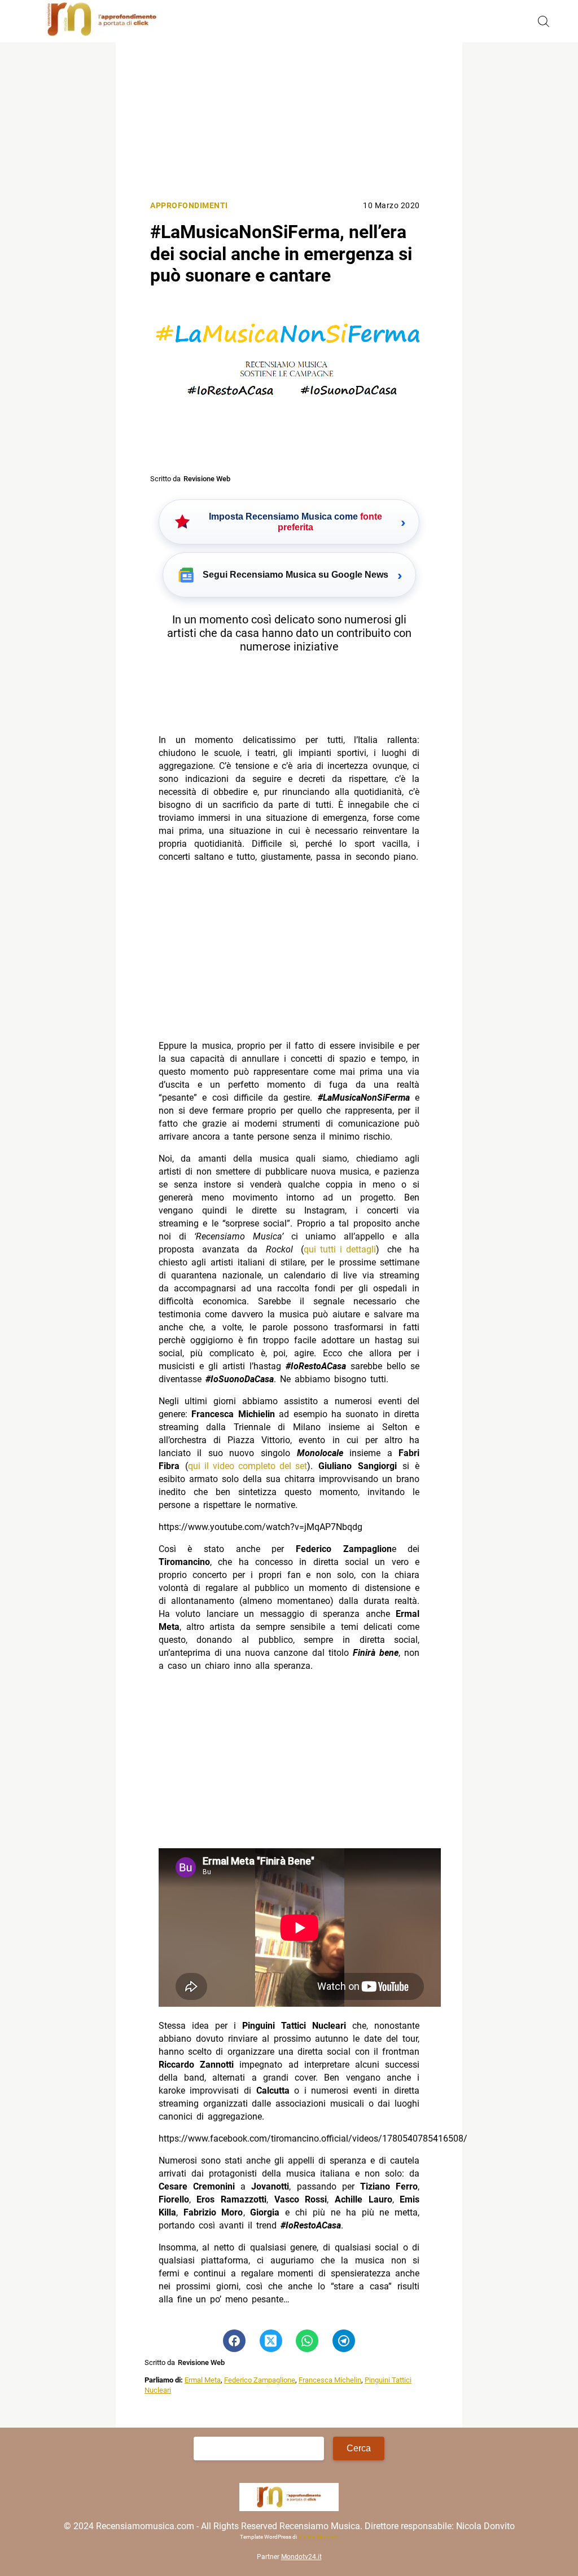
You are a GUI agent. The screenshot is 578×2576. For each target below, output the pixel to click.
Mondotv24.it (301, 2557)
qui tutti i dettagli (340, 1249)
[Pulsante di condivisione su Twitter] (271, 2341)
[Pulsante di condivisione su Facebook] (234, 2341)
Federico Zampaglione (260, 2380)
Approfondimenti (189, 206)
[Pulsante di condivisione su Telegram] (344, 2341)
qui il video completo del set (248, 1466)
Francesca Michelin (330, 2380)
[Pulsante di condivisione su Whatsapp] (307, 2341)
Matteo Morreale (318, 2537)
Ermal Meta (203, 2380)
